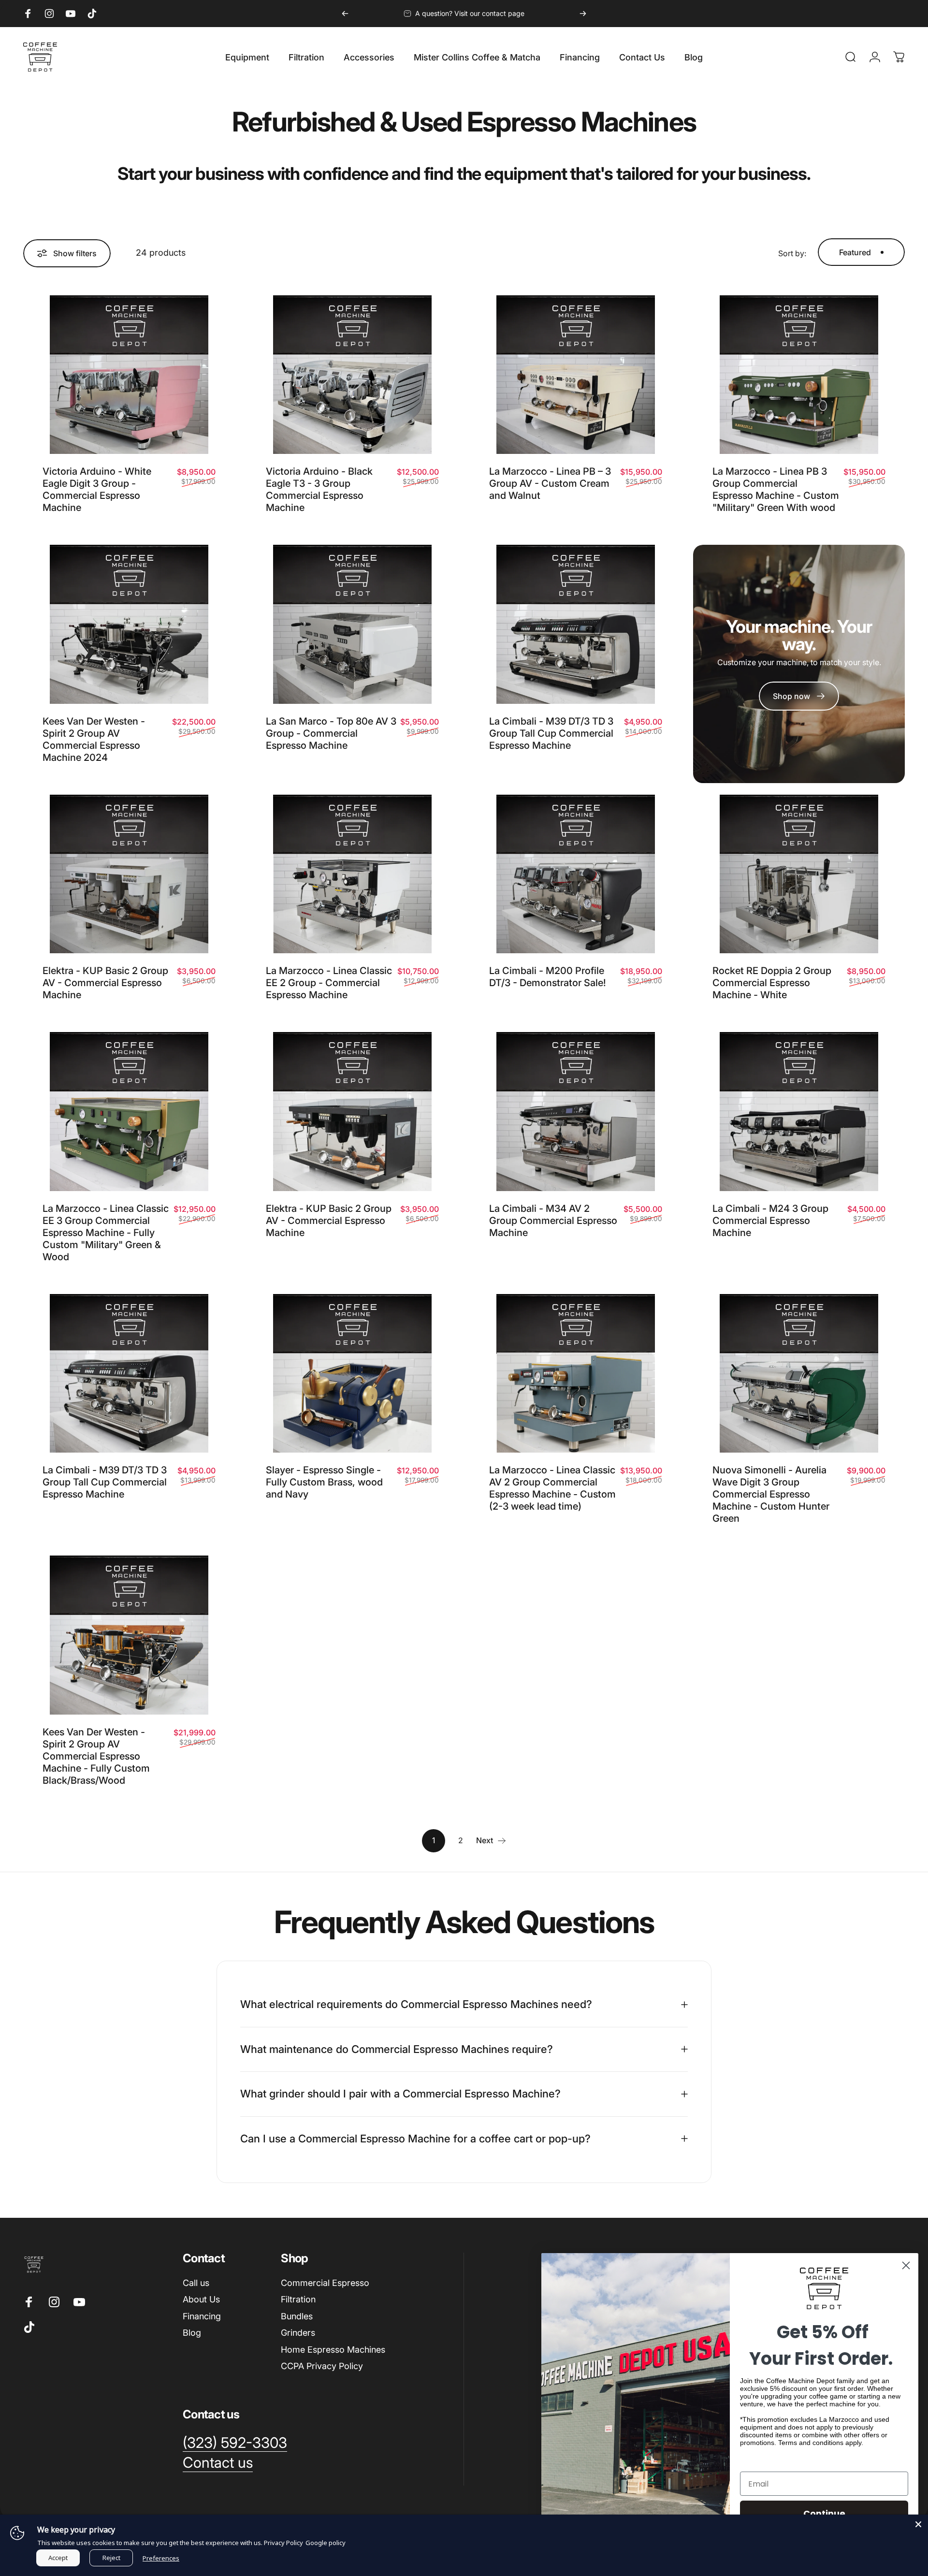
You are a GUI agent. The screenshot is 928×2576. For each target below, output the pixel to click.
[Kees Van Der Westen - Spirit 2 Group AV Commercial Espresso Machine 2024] (129, 624)
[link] (799, 696)
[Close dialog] (906, 2265)
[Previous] (345, 14)
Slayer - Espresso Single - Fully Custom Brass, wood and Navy (324, 1482)
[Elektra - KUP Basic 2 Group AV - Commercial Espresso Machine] (129, 874)
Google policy (326, 2543)
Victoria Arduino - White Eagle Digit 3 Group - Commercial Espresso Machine (97, 489)
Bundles (297, 2316)
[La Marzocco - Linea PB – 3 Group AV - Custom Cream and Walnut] (576, 375)
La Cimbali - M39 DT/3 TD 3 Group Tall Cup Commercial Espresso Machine (551, 733)
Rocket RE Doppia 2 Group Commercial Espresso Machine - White (772, 983)
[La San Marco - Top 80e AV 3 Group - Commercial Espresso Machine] (352, 624)
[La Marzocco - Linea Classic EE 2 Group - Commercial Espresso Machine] (352, 874)
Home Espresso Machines (333, 2350)
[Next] (583, 14)
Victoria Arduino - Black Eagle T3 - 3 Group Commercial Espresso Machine (319, 489)
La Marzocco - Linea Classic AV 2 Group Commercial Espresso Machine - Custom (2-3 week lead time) (552, 1488)
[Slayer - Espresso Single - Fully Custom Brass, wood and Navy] (352, 1374)
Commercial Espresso (325, 2283)
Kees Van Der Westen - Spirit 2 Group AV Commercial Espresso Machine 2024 (94, 739)
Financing (202, 2316)
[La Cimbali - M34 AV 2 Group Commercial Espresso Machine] (576, 1112)
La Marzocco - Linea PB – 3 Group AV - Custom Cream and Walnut (550, 483)
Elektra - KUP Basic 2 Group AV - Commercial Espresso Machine (105, 983)
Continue (824, 2513)
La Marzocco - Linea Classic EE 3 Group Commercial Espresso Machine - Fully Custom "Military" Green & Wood (106, 1233)
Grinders (298, 2333)
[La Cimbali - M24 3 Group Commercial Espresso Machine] (799, 1112)
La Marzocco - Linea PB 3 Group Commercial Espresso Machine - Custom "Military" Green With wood (776, 489)
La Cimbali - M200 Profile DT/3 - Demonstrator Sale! (548, 977)
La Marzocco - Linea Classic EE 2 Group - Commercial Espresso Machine (329, 983)
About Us (201, 2299)
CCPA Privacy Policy (322, 2366)
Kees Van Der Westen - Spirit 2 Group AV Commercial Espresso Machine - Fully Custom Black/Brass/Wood (96, 1756)
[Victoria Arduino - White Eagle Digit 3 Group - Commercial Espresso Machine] (129, 375)
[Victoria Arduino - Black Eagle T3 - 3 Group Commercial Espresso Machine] (352, 375)
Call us (196, 2283)
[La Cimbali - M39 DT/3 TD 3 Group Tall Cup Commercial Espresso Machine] (576, 624)
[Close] (918, 2524)
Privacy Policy (283, 2543)
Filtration (298, 2299)
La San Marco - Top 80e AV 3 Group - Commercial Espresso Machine (331, 733)
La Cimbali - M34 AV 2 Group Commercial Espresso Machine (553, 1221)
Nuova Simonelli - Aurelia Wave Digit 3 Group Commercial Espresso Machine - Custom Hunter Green (771, 1494)
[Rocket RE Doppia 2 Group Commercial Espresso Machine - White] (799, 874)
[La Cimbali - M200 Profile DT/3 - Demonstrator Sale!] (576, 874)
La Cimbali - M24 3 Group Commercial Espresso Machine (770, 1221)
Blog (192, 2333)
